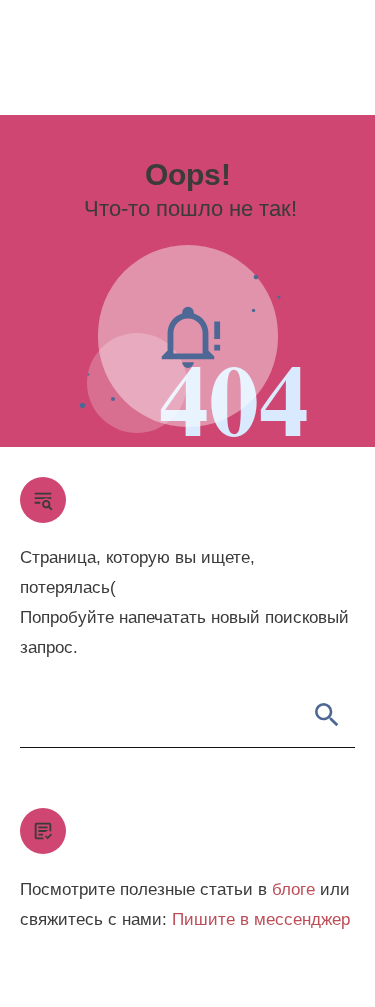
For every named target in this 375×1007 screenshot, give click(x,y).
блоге (293, 889)
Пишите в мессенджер (261, 919)
